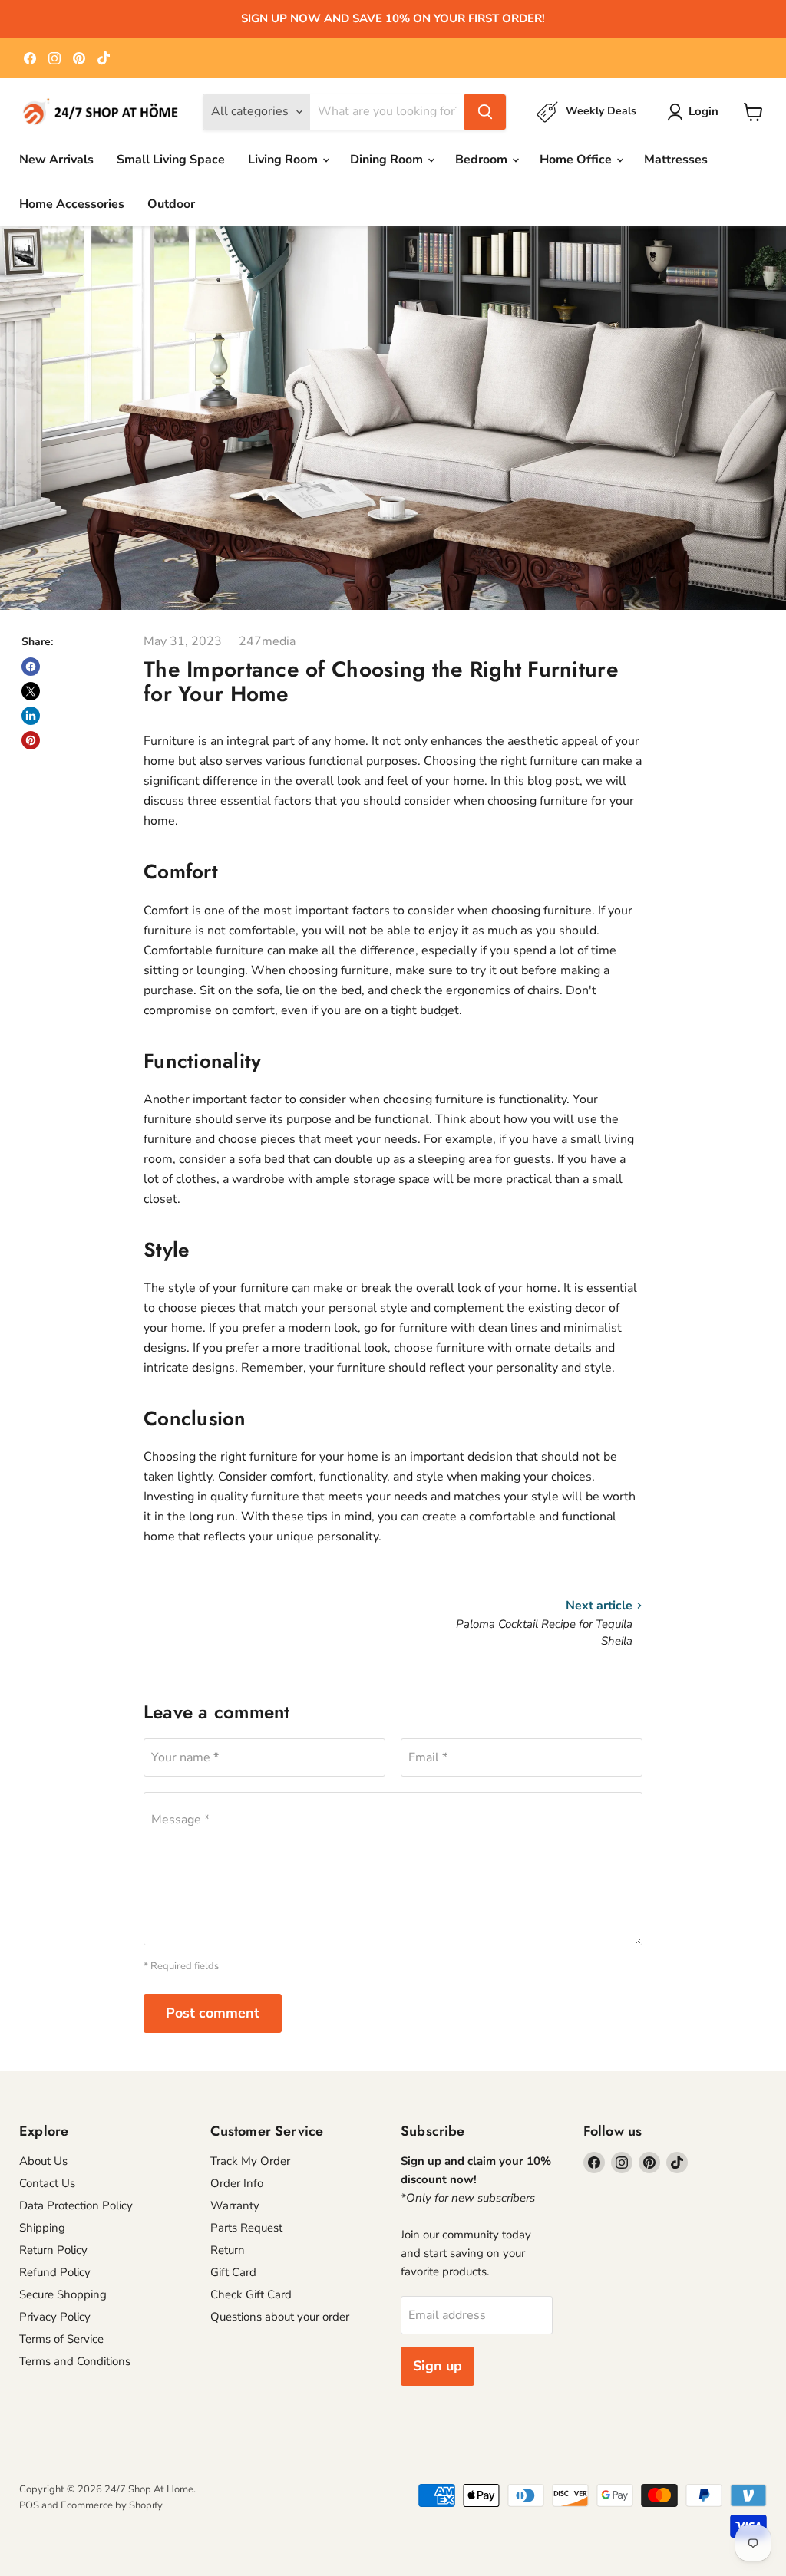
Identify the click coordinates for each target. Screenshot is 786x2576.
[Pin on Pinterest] (31, 740)
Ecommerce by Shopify (112, 2505)
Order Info (237, 2183)
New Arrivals (56, 160)
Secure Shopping (63, 2294)
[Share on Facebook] (31, 667)
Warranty (235, 2205)
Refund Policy (55, 2272)
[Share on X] (31, 691)
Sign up (438, 2366)
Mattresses (676, 160)
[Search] (485, 112)
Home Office (577, 160)
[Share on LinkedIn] (31, 716)
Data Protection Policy (76, 2205)
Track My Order (250, 2161)
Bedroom (483, 160)
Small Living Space (171, 160)
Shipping (42, 2228)
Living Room (284, 160)
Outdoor (171, 204)
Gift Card (233, 2272)
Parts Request (246, 2228)
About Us (43, 2161)
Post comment (213, 2013)
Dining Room (388, 160)
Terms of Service (61, 2339)
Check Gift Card (251, 2294)
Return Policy (53, 2250)
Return (228, 2250)
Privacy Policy (55, 2317)
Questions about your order (280, 2317)
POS (29, 2505)
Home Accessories (72, 204)
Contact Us (47, 2183)
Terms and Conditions (75, 2361)
